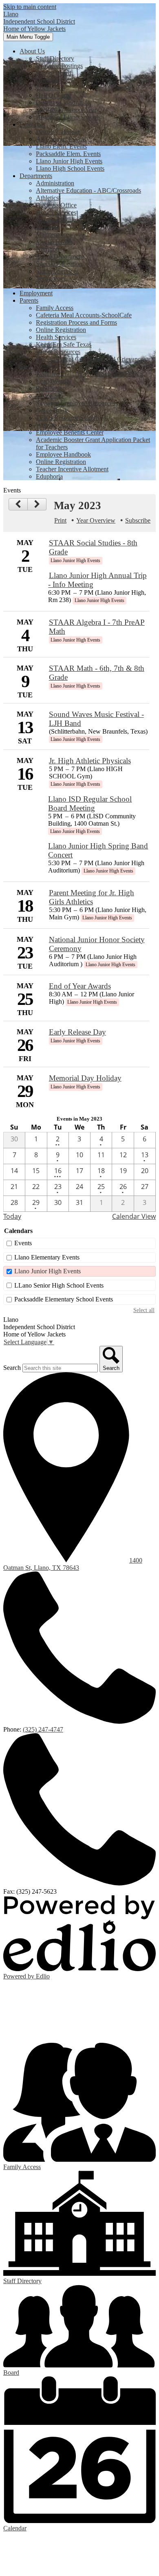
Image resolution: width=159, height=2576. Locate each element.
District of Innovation (63, 102)
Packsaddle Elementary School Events (64, 1299)
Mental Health (54, 242)
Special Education (59, 264)
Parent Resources (58, 352)
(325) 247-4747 (43, 1729)
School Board (54, 73)
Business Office (56, 205)
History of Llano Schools (68, 117)
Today (12, 1216)
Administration (55, 183)
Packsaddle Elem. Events (68, 154)
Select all (144, 1310)
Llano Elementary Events (47, 1257)
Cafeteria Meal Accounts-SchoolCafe (84, 315)
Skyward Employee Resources (75, 403)
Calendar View (134, 1216)
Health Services (56, 212)
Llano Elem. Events (61, 146)
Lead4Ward (51, 381)
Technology (51, 278)
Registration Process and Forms (76, 322)
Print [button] (60, 520)
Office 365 (50, 396)
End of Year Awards (80, 986)
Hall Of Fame (54, 95)
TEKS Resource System (67, 418)
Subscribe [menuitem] (138, 520)
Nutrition (47, 249)
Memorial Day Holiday (85, 1078)
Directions (49, 80)
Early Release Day (77, 1032)
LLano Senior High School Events (59, 1285)
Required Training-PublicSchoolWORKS (89, 374)
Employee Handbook (63, 454)
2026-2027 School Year (66, 110)
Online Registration (61, 330)
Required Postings (59, 66)
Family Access (55, 308)
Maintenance (52, 234)
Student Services (57, 271)
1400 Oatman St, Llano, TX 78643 (73, 1564)
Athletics (47, 198)
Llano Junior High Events (69, 161)
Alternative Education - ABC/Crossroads (88, 190)
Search (12, 1368)
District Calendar (58, 132)
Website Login (55, 425)
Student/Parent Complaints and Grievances (91, 359)
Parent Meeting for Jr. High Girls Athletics (92, 897)
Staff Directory (55, 58)
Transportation (54, 286)
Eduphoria (49, 476)
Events (23, 1243)
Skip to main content (30, 7)
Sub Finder (50, 388)
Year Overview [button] (96, 520)
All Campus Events (61, 139)
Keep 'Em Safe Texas (64, 344)
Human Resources (60, 220)
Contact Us (50, 88)
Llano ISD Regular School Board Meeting (90, 803)
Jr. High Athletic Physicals (90, 761)
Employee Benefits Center (70, 432)
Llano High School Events (70, 168)
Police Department (60, 256)
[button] (32, 51)
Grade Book (52, 410)
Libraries (47, 227)
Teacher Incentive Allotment (72, 469)
